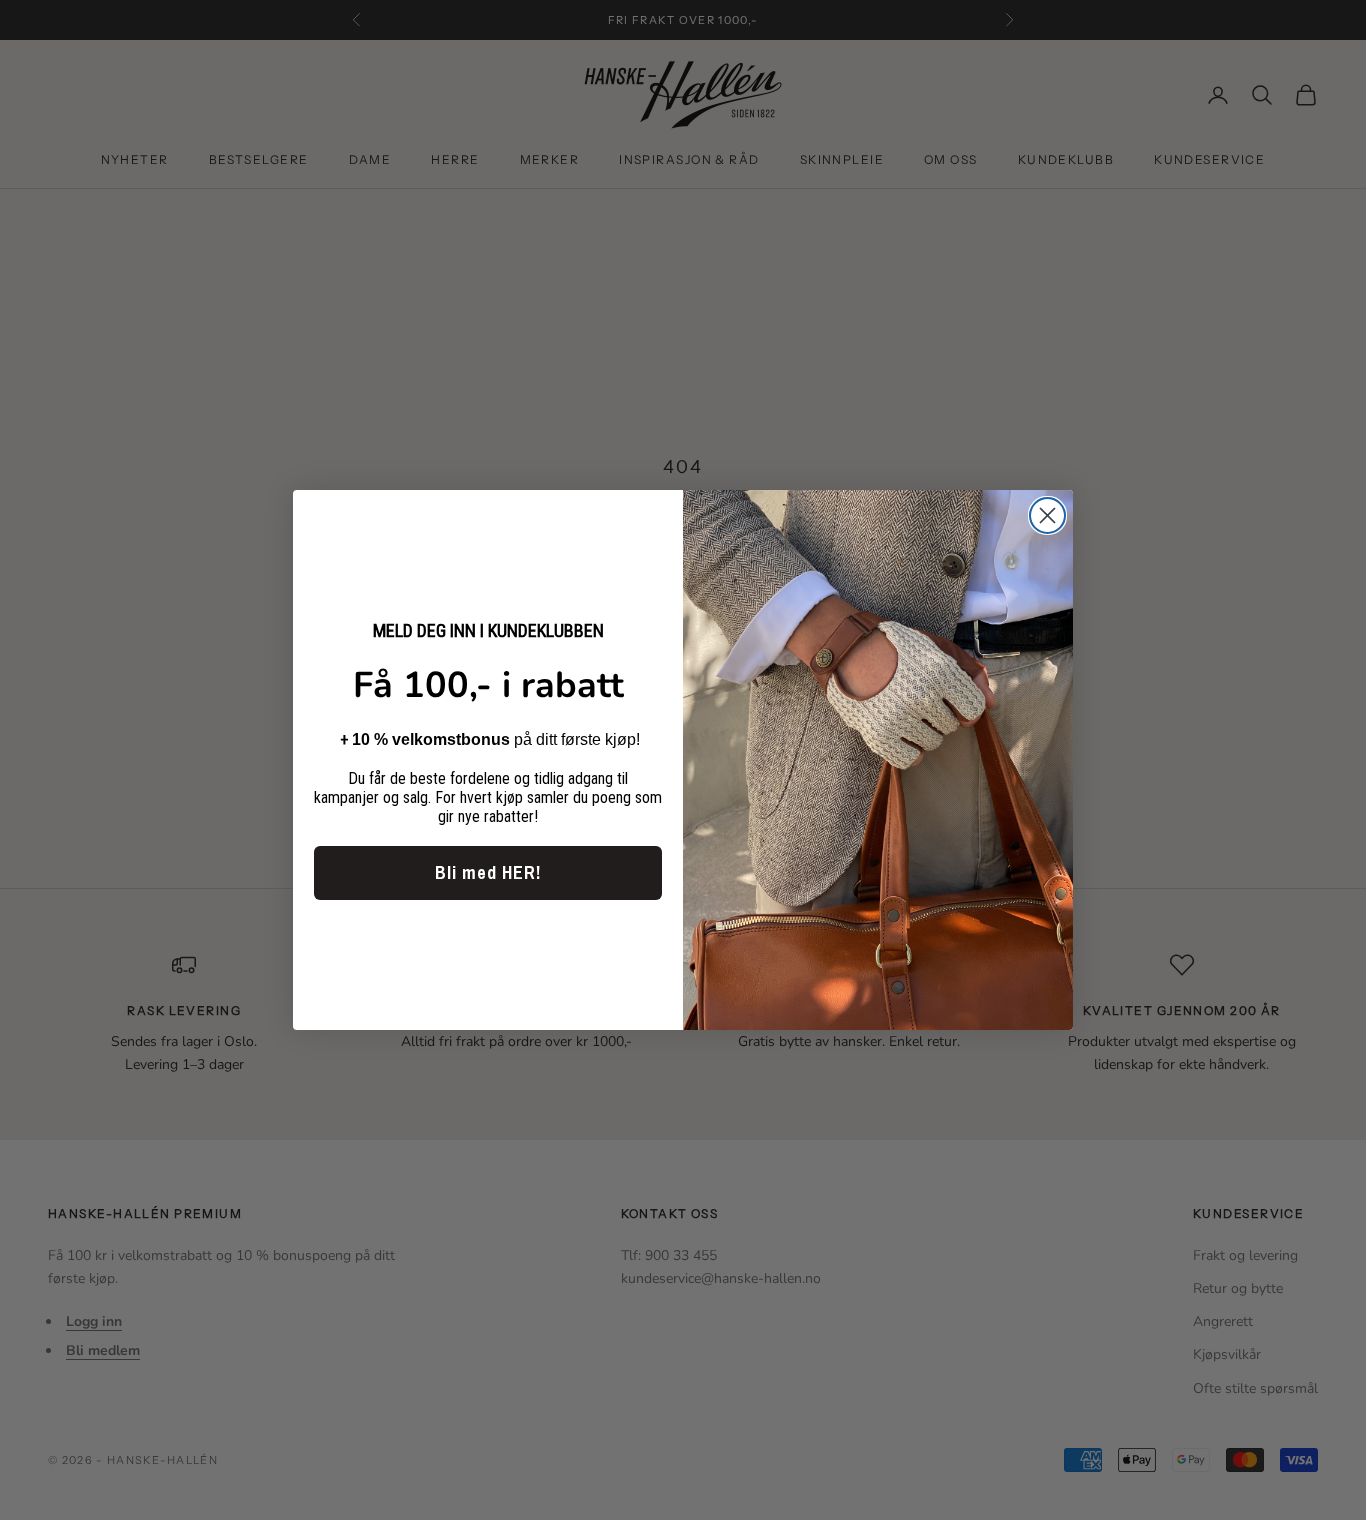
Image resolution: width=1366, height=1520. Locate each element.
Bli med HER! (488, 872)
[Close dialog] (1047, 515)
